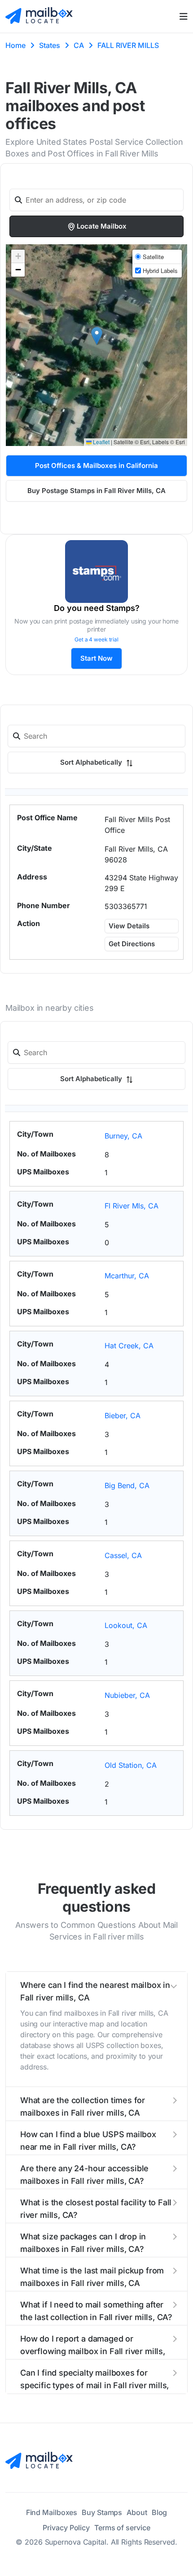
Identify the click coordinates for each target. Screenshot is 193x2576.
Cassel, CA (123, 1555)
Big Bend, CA (127, 1485)
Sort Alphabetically (92, 762)
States (50, 45)
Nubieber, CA (127, 1695)
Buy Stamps (102, 2512)
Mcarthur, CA (127, 1276)
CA (79, 45)
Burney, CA (123, 1136)
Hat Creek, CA (129, 1346)
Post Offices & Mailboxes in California (96, 465)
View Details (129, 926)
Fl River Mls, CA (132, 1206)
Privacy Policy (66, 2528)
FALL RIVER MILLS (128, 45)
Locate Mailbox (102, 226)
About (137, 2512)
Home (15, 45)
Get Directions (132, 944)
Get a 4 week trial (96, 639)
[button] (97, 336)
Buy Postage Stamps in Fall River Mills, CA (96, 491)
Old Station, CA (131, 1765)
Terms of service (122, 2528)
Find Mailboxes (52, 2512)
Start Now (96, 658)
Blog (160, 2512)
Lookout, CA (126, 1625)
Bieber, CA (123, 1416)
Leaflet (101, 442)
